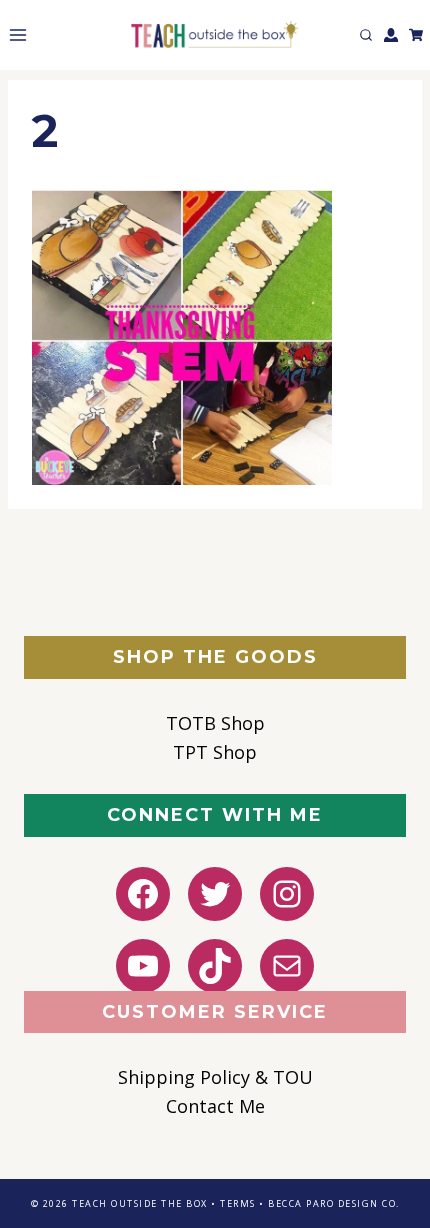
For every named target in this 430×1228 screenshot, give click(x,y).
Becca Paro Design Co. (334, 1203)
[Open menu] (14, 34)
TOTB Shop (215, 723)
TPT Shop (215, 752)
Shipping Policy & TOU (215, 1077)
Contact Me (215, 1106)
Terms (238, 1203)
